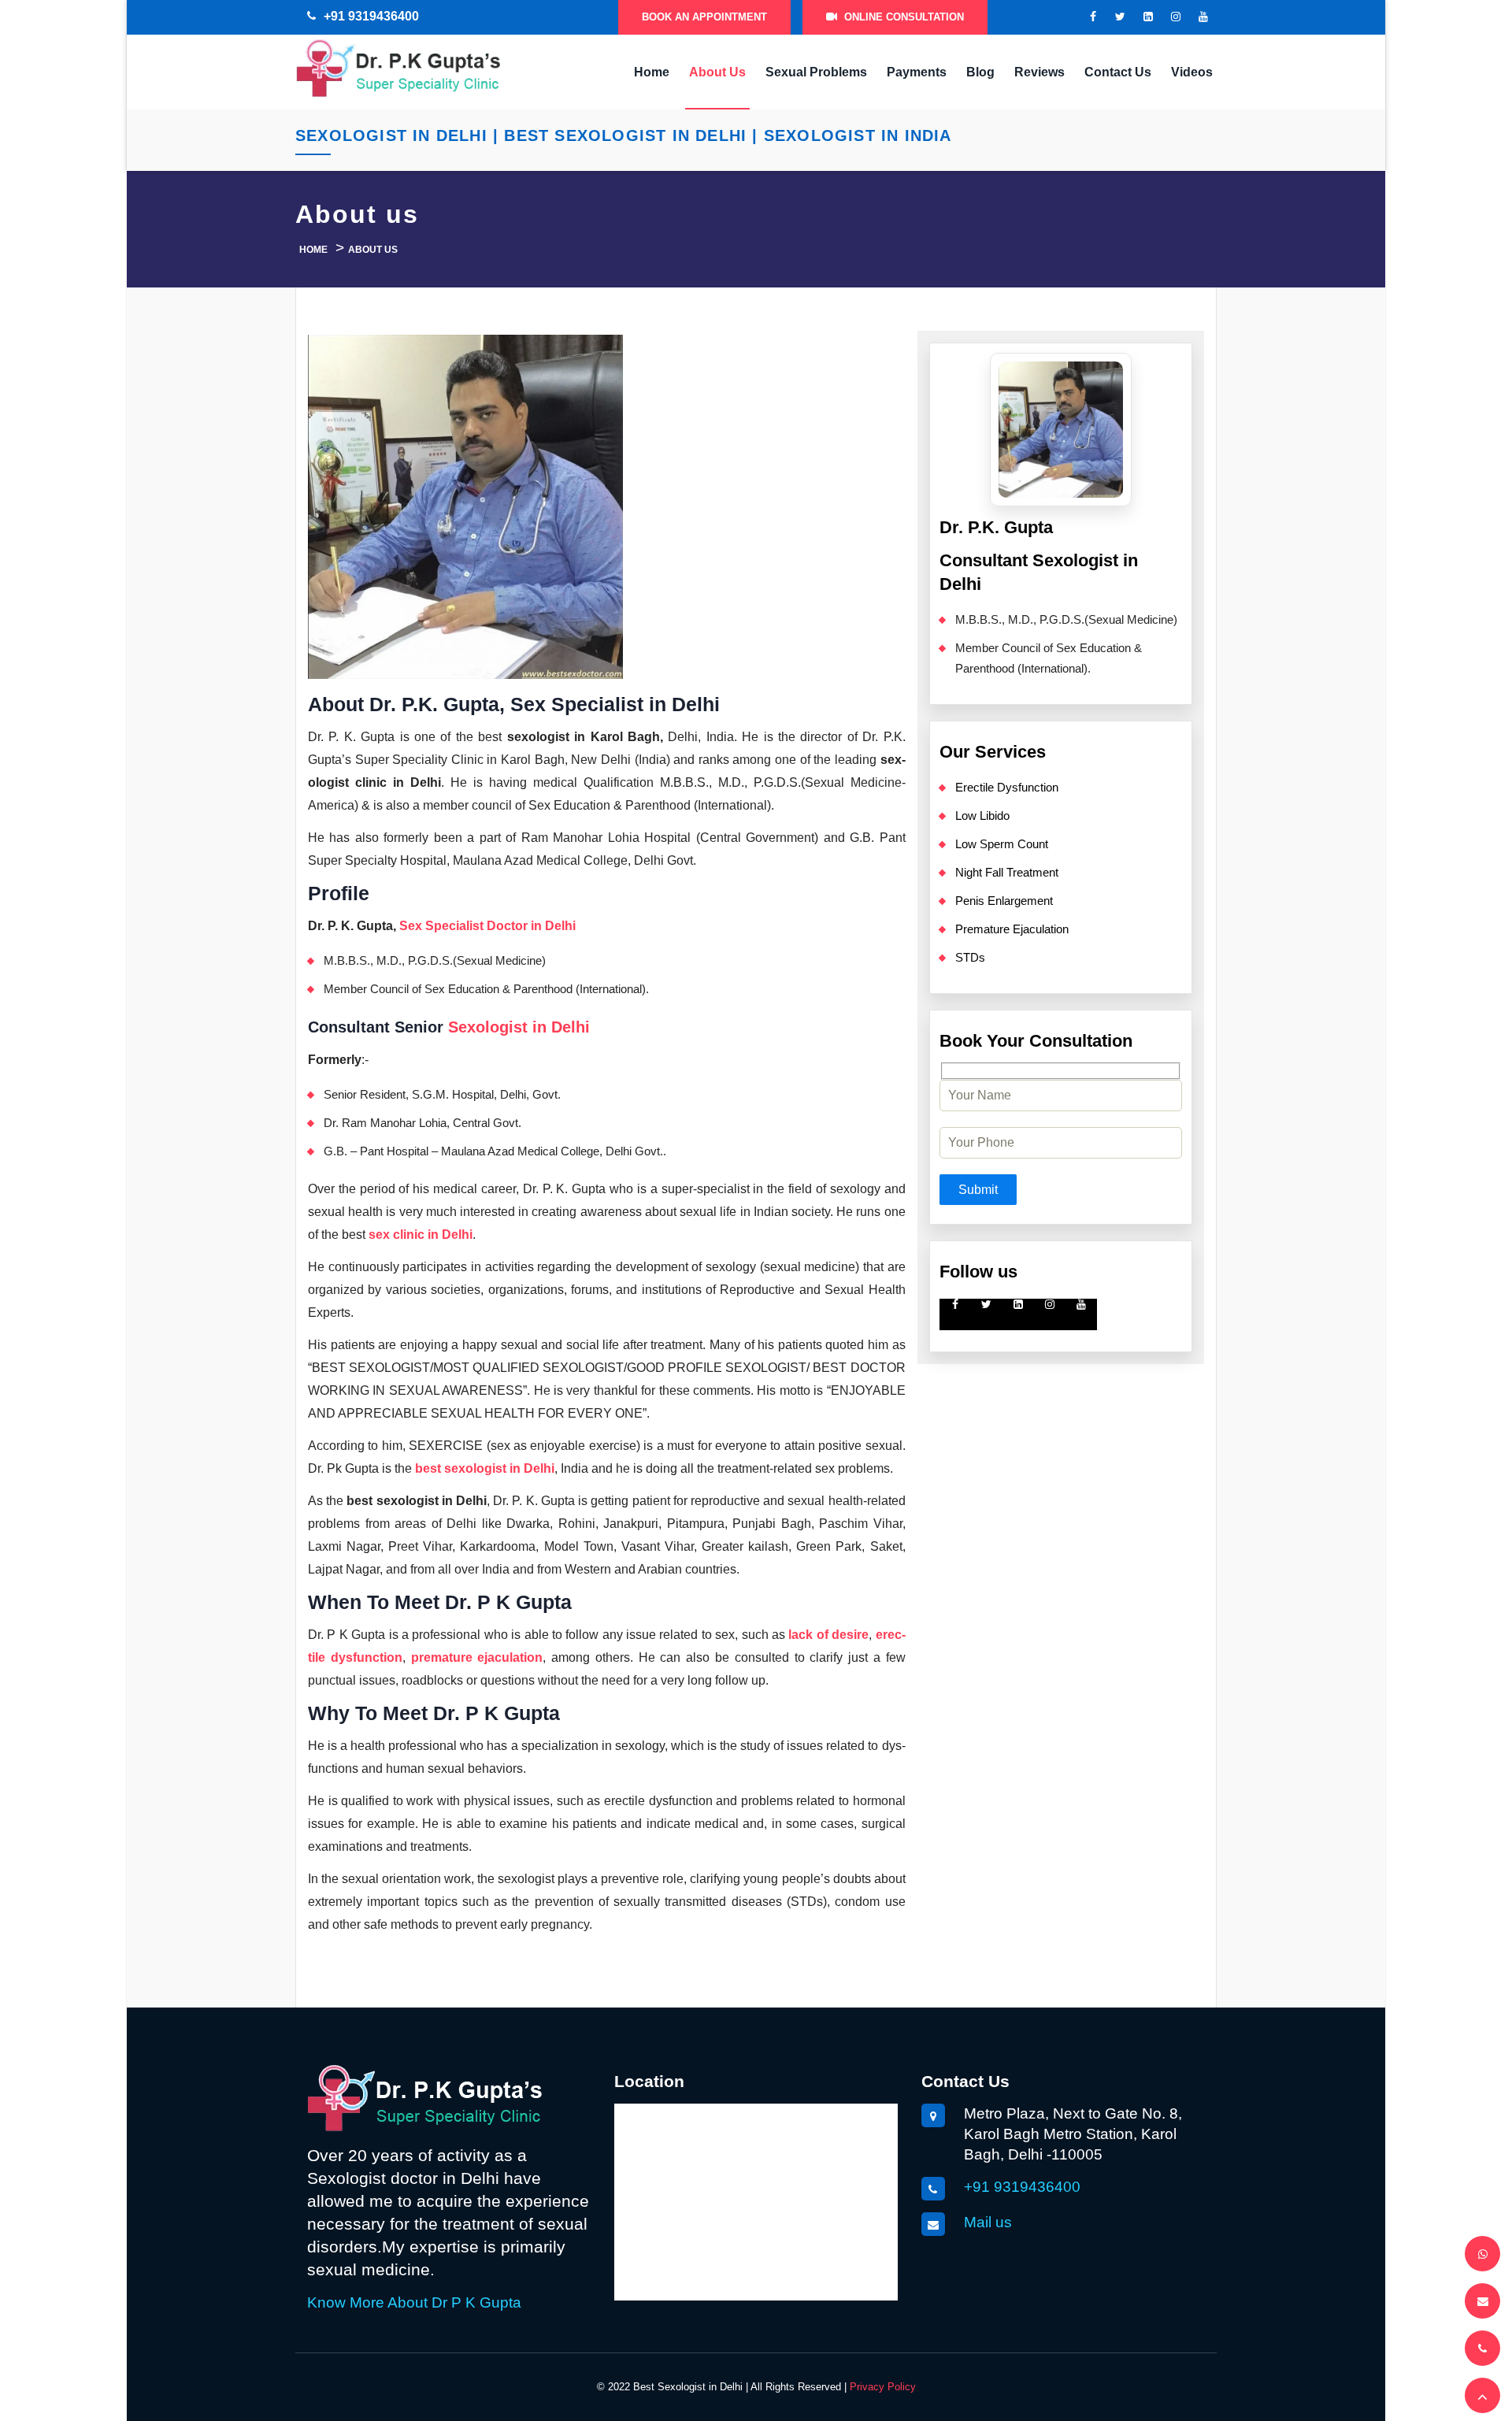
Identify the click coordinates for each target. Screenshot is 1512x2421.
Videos (1192, 72)
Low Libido (982, 816)
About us (717, 72)
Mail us (988, 2222)
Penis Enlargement (1004, 901)
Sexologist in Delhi (519, 1027)
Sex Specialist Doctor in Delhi (487, 926)
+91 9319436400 (371, 16)
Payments (917, 72)
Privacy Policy (883, 2387)
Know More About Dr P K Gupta (414, 2302)
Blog (980, 72)
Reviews (1039, 72)
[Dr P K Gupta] (398, 66)
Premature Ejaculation (1012, 929)
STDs (970, 957)
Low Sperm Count (1002, 844)
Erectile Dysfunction (1007, 787)
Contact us (1118, 72)
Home (652, 72)
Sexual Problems (816, 72)
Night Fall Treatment (1007, 872)
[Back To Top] (1482, 2395)
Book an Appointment (704, 17)
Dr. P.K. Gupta (996, 527)
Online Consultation (902, 17)
